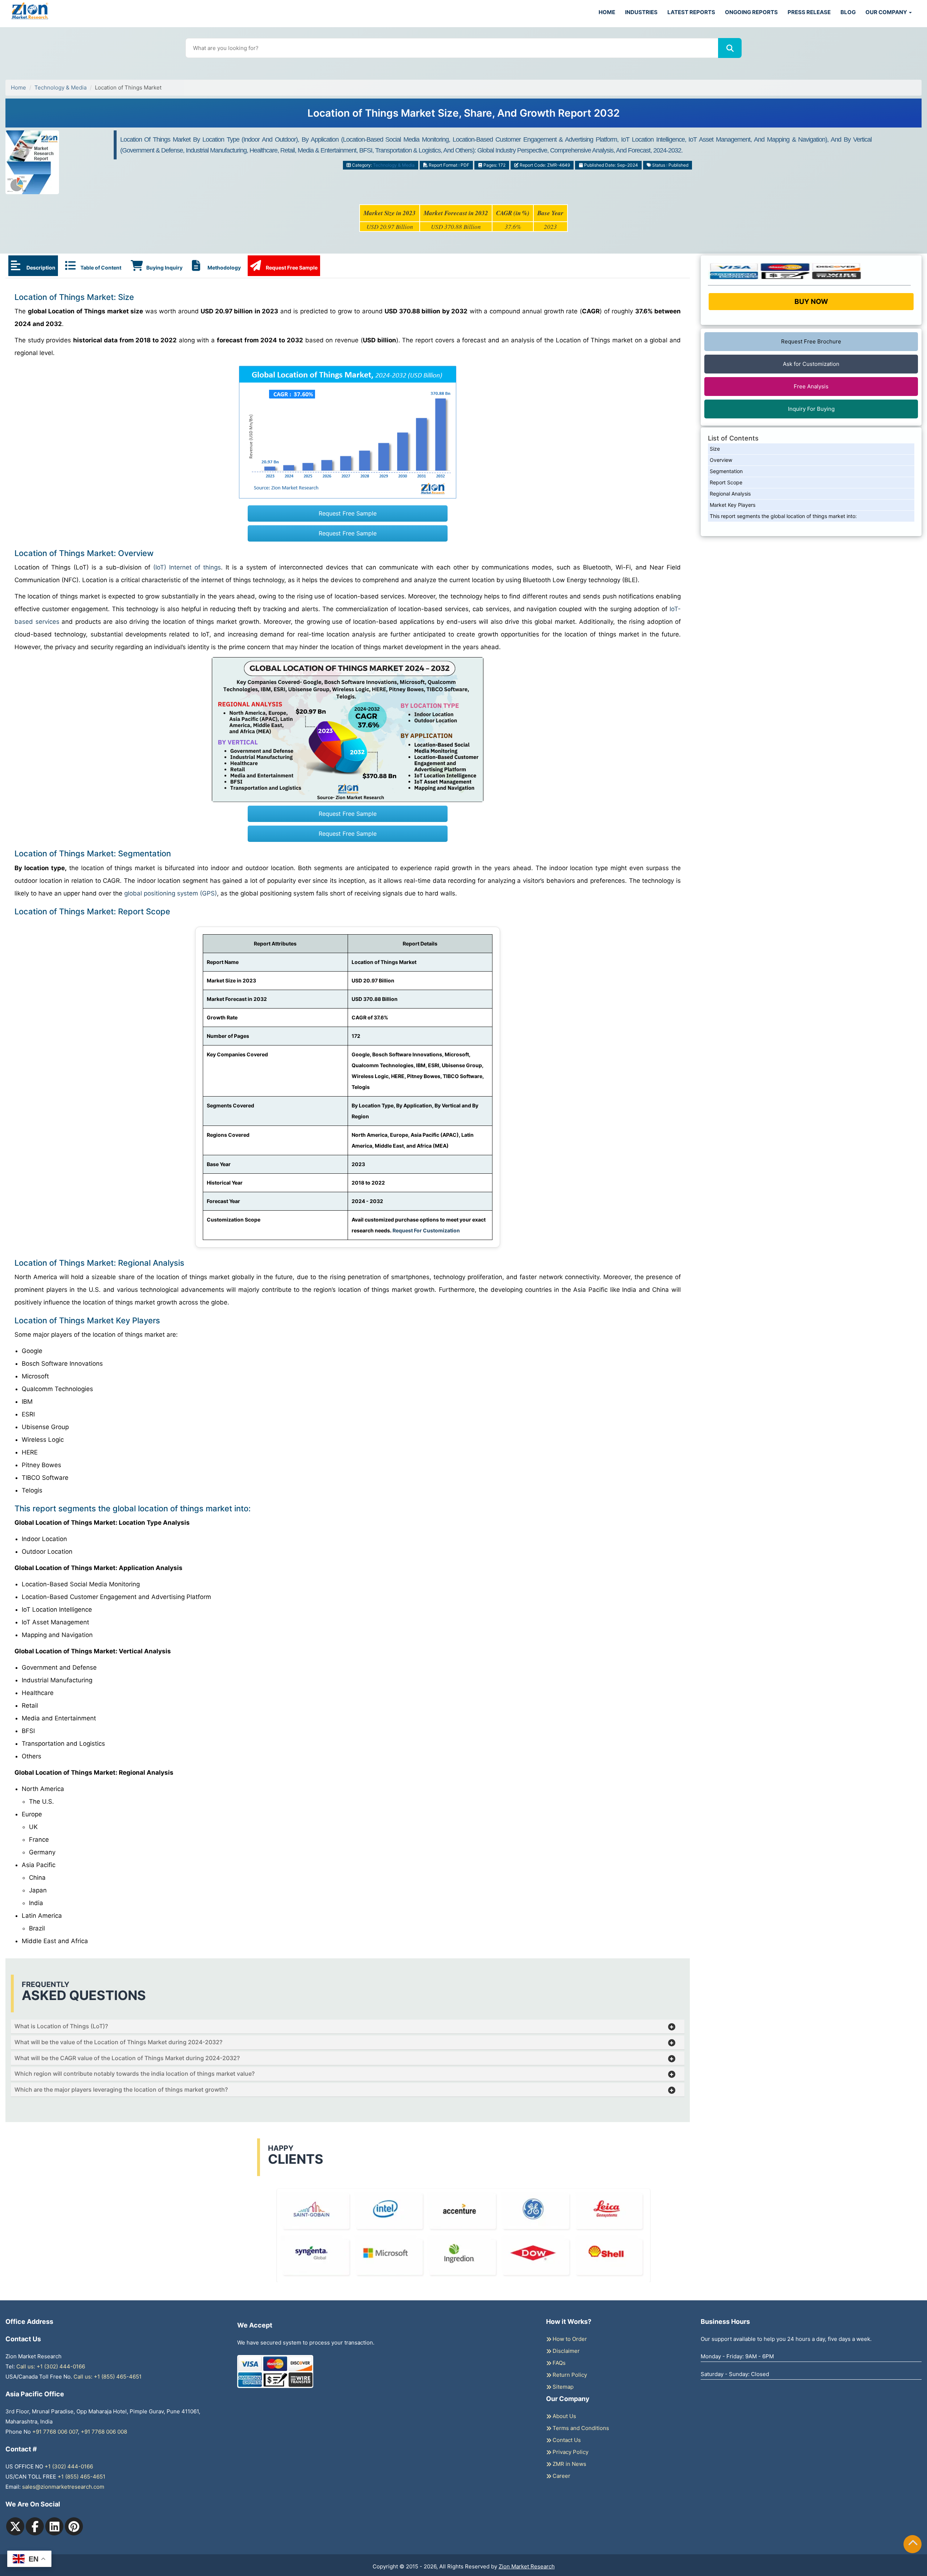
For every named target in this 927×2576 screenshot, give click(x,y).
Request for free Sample (464, 116)
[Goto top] (913, 2544)
